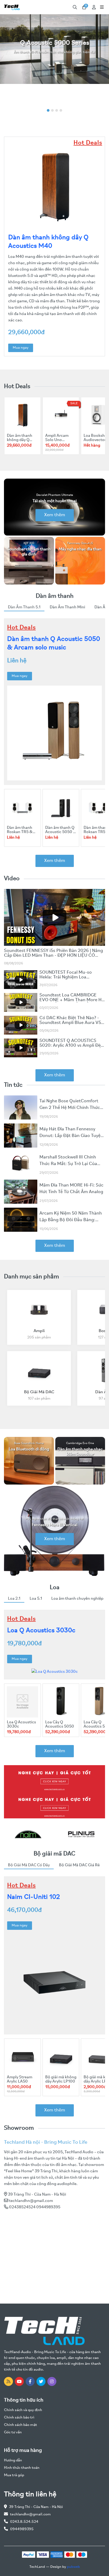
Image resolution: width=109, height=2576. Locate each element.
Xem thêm (55, 515)
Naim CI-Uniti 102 (34, 1897)
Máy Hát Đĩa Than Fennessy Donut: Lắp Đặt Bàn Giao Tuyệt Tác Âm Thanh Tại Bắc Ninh (71, 1136)
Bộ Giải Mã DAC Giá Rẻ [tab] (79, 1865)
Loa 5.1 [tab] (36, 1599)
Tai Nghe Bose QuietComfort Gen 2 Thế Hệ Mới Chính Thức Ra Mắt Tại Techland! (70, 1108)
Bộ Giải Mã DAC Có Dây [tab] (29, 1865)
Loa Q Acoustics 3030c (41, 1631)
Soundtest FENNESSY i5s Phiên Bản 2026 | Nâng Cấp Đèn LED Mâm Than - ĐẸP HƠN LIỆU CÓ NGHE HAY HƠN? (53, 956)
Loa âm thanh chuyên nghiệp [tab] (77, 1599)
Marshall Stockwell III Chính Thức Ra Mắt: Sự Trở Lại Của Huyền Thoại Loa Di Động (68, 1164)
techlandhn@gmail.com (31, 2201)
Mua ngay (21, 348)
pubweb (73, 2567)
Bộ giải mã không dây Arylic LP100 (61, 2079)
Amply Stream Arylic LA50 (20, 2079)
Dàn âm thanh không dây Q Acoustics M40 (21, 440)
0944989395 (22, 2529)
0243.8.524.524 (24, 2522)
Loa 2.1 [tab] (14, 1599)
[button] (48, 110)
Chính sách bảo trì (19, 2418)
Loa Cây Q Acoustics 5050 (60, 1724)
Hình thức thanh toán (22, 2468)
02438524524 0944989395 (35, 2207)
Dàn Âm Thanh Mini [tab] (67, 607)
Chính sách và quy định (23, 2410)
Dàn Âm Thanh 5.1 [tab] (24, 607)
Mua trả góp (14, 2475)
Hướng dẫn (13, 2460)
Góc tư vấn (13, 2432)
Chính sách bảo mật (21, 2425)
